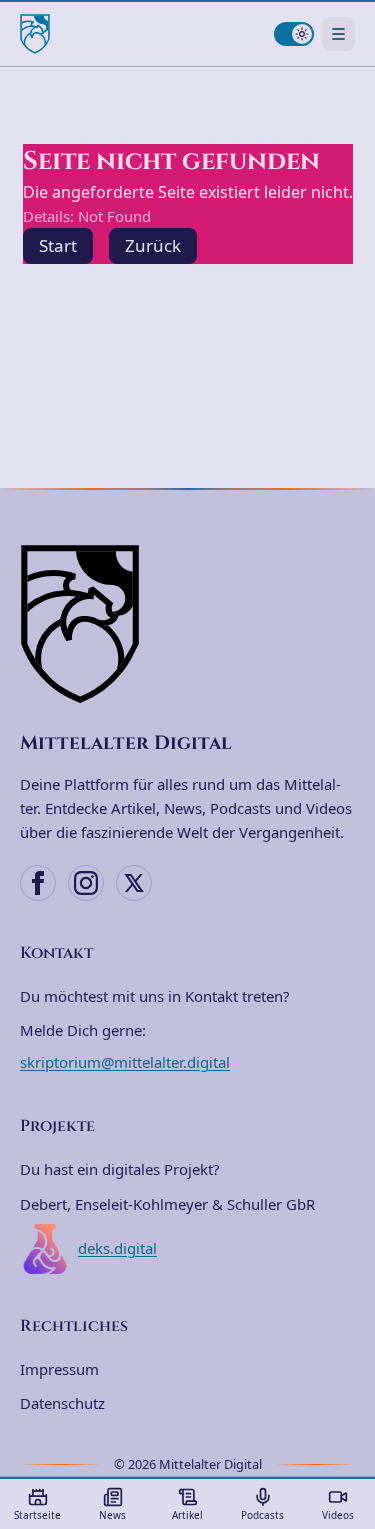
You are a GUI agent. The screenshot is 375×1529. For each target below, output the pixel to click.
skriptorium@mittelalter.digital (125, 1062)
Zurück (153, 245)
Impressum (59, 1369)
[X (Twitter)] (134, 883)
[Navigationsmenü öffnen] (338, 33)
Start (58, 245)
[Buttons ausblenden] (349, 1345)
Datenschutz (62, 1403)
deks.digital (117, 1248)
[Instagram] (86, 883)
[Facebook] (38, 883)
